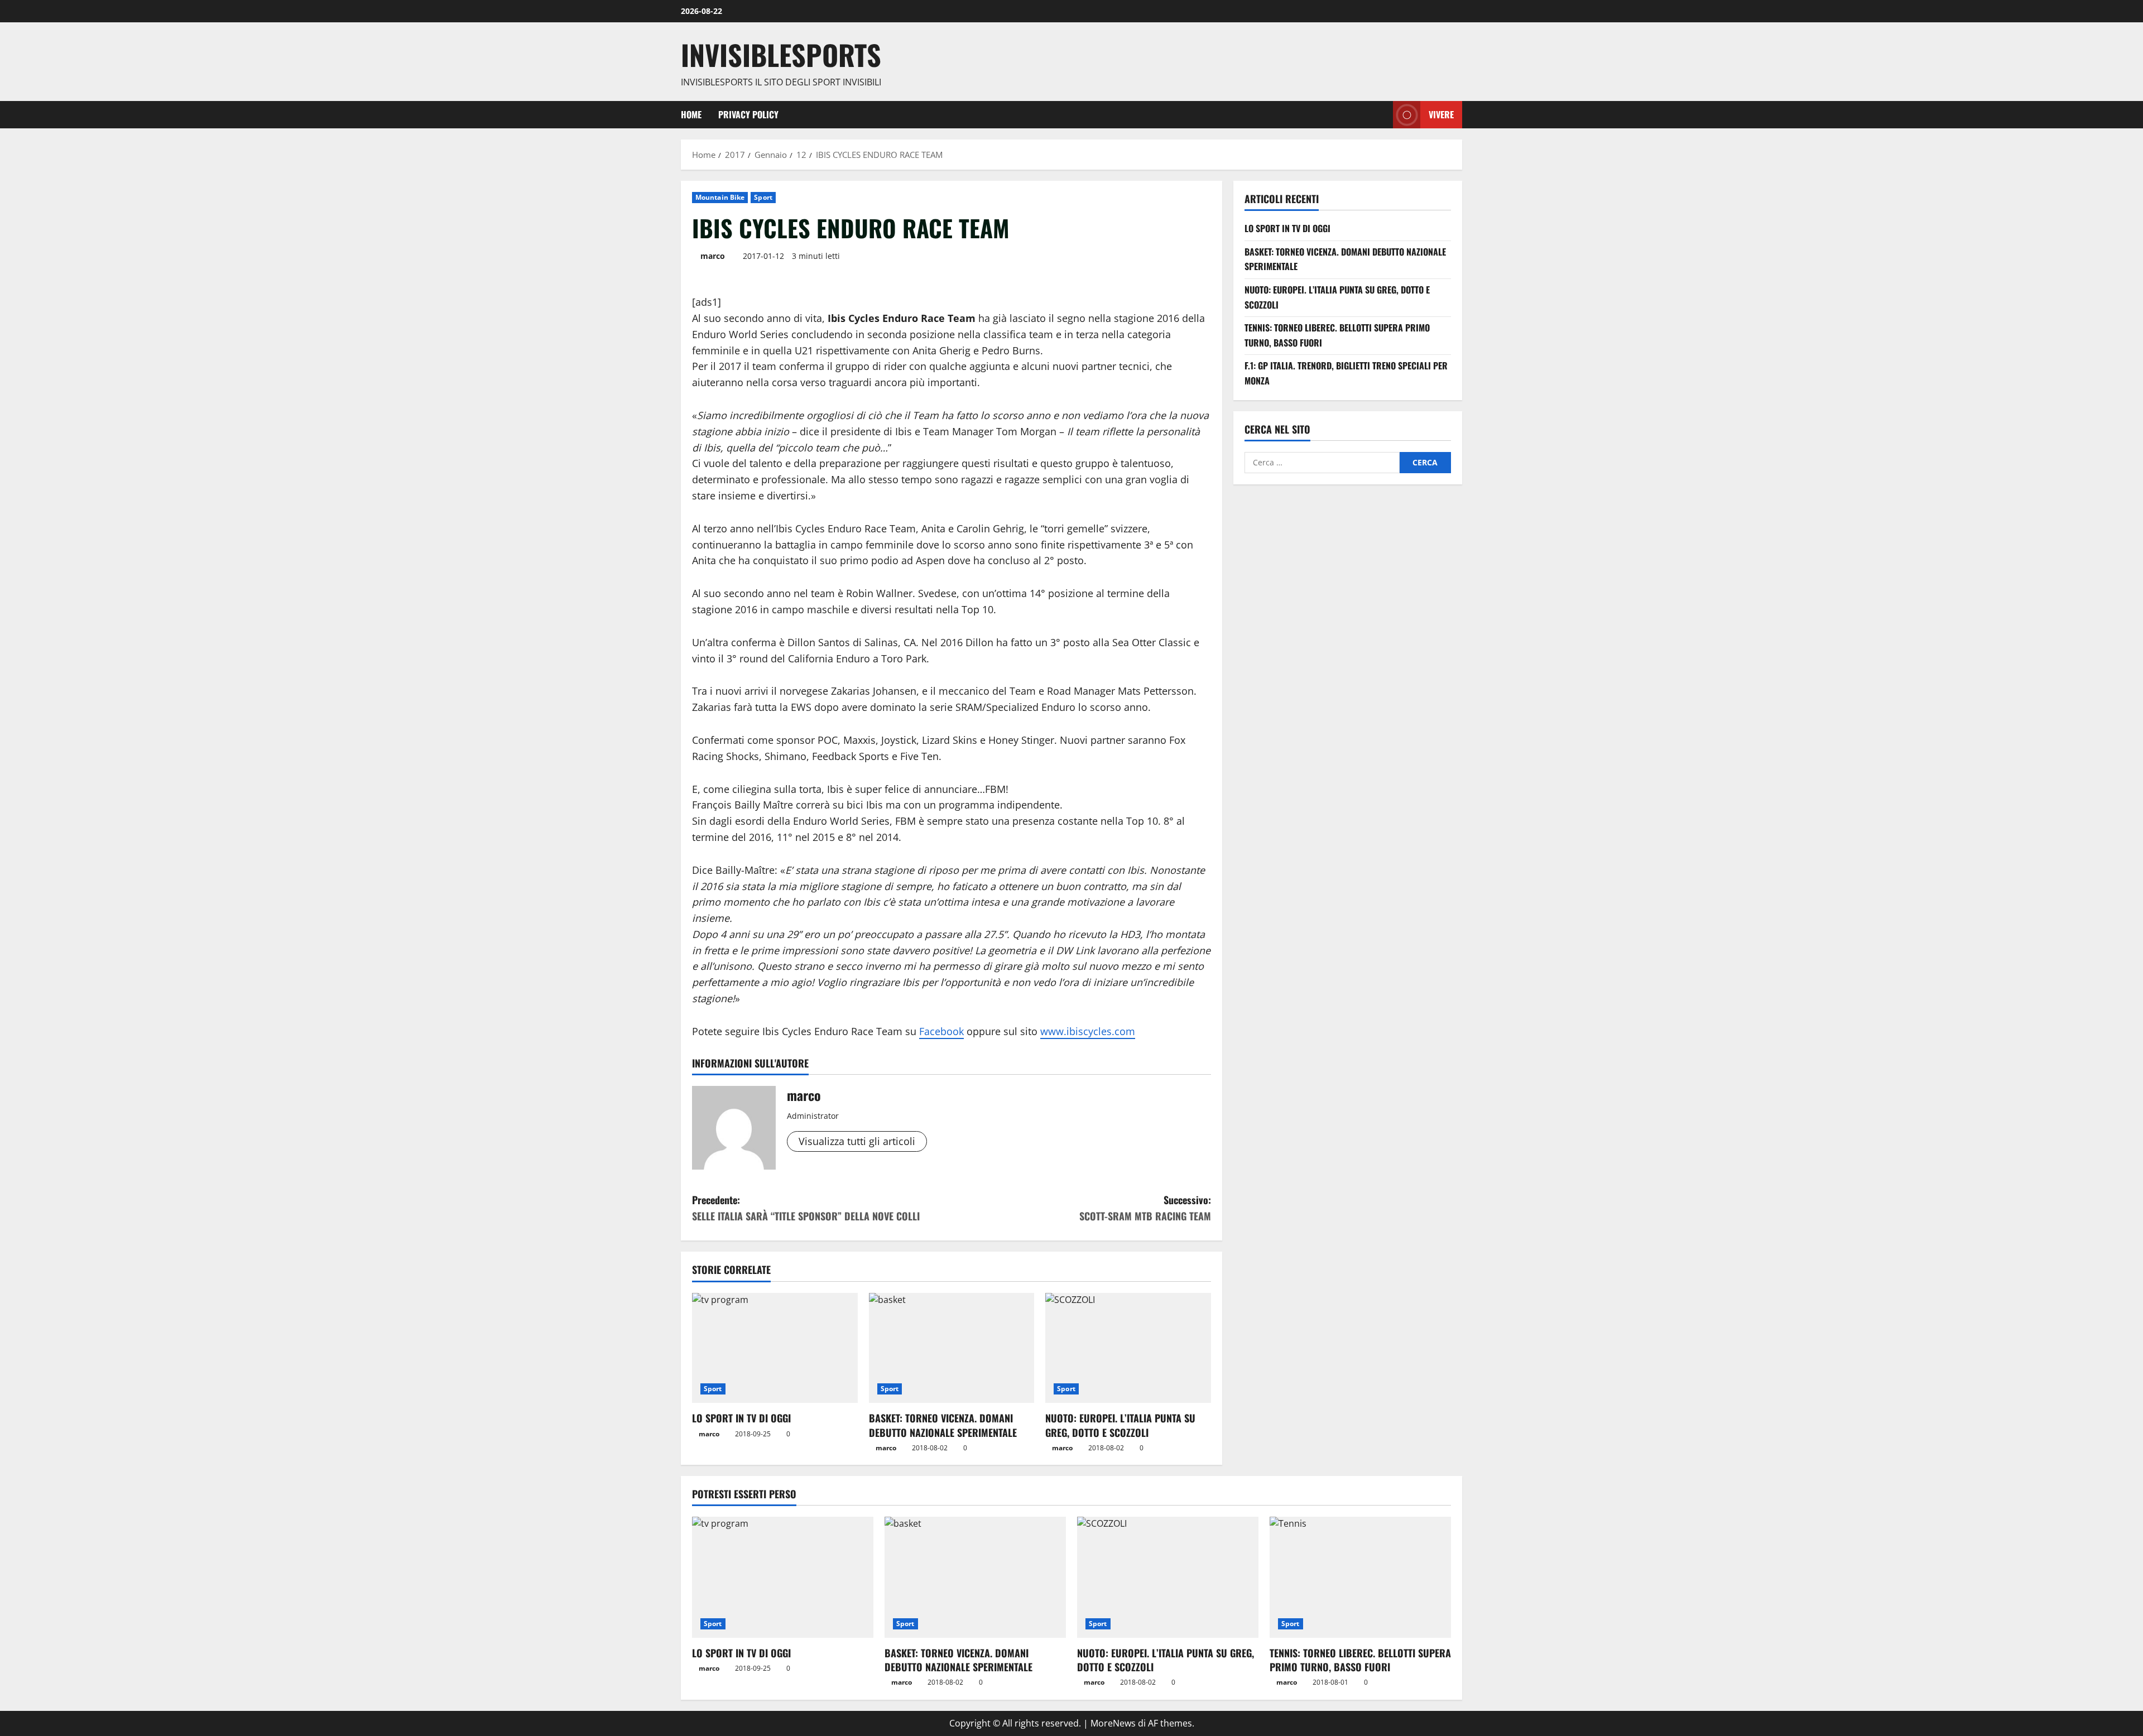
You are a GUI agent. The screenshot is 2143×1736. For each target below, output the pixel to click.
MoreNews (1113, 1723)
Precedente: (806, 1208)
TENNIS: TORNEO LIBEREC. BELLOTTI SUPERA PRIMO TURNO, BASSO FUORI (1360, 1660)
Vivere (1441, 114)
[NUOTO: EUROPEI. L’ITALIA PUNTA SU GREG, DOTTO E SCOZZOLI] (1128, 1348)
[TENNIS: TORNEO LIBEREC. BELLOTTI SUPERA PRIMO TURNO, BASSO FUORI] (1360, 1577)
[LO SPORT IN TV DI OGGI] (775, 1348)
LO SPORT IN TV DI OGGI (741, 1418)
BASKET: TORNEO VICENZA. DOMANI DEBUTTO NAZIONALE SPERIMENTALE (943, 1425)
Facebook (941, 1031)
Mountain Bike (720, 197)
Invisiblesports (781, 54)
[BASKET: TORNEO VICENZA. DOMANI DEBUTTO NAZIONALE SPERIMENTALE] (952, 1348)
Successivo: (1145, 1208)
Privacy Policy (748, 114)
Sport (763, 197)
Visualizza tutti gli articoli (857, 1141)
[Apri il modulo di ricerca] (1381, 115)
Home (691, 114)
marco (713, 256)
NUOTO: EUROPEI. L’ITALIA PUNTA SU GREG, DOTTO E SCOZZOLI (1120, 1425)
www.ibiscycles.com (1088, 1031)
